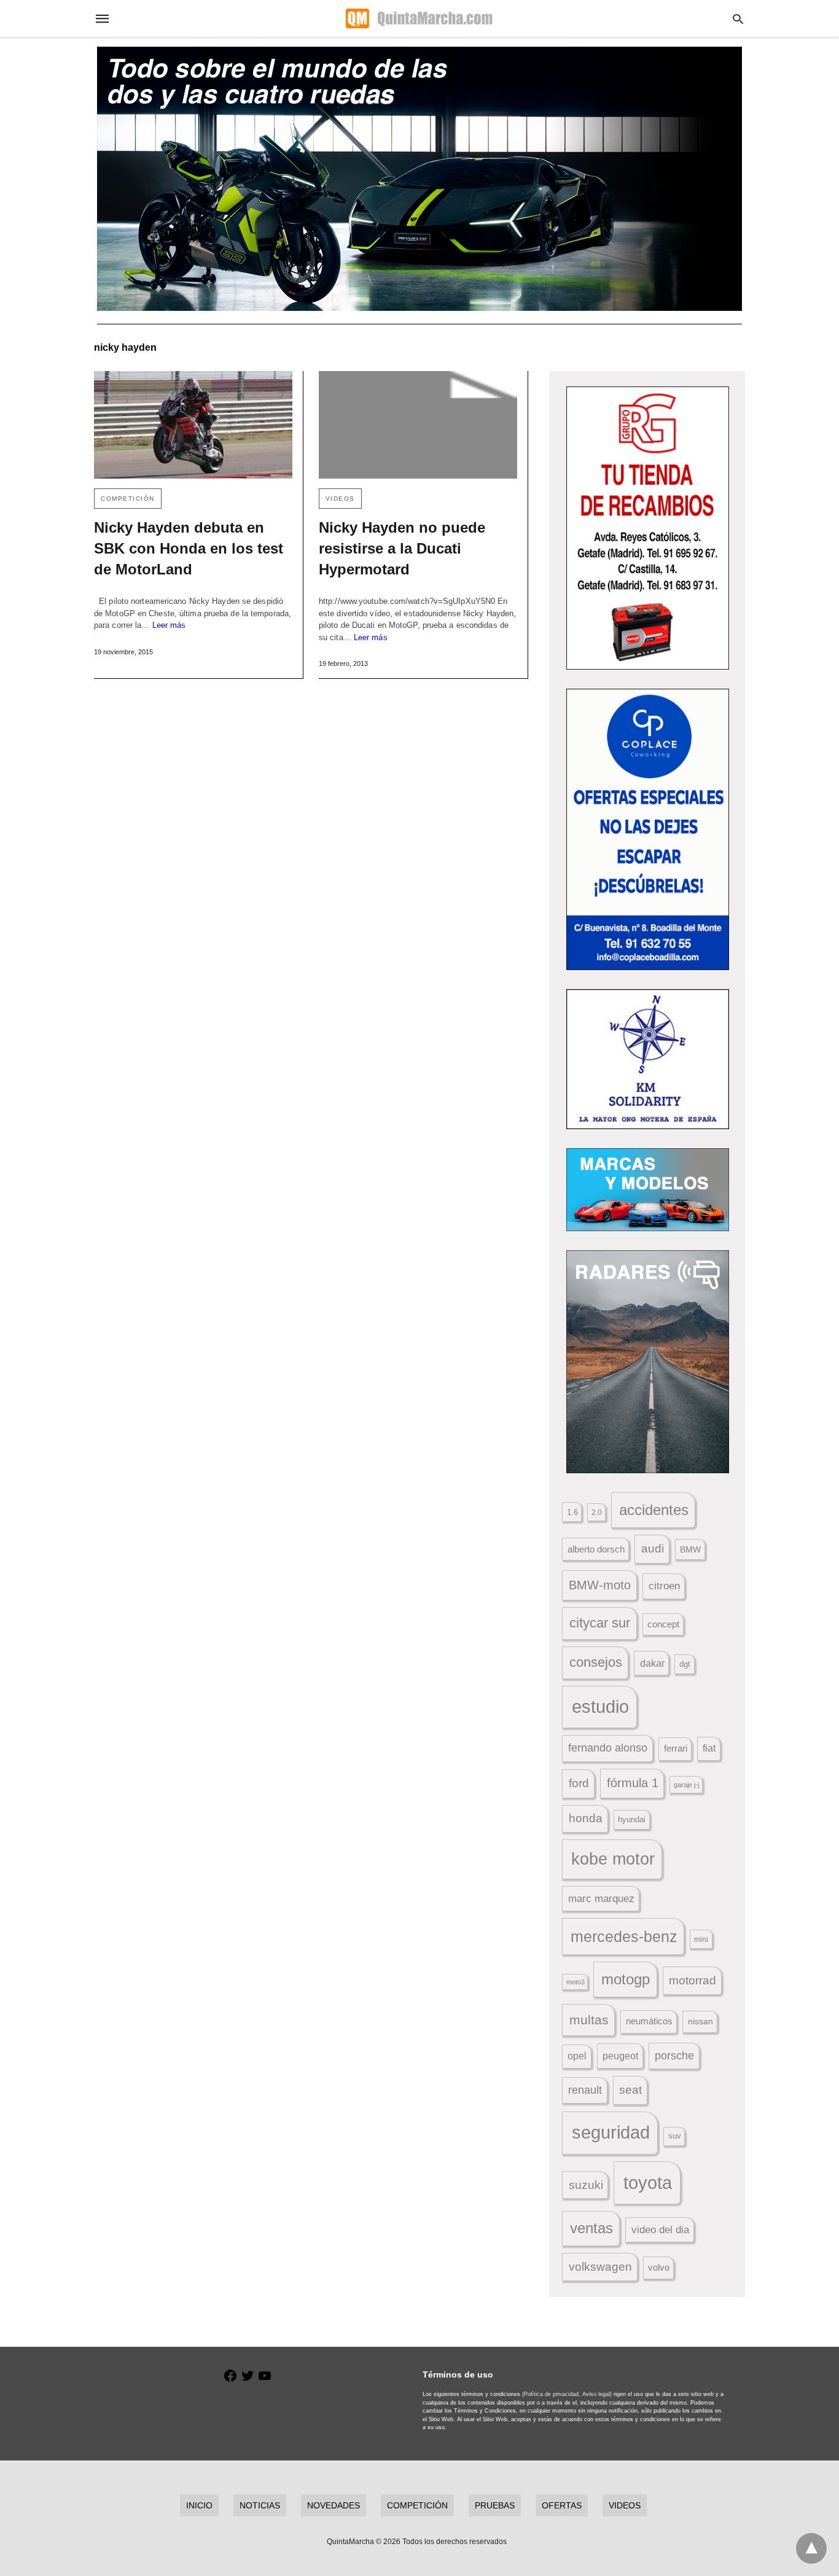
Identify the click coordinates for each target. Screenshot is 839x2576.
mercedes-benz (624, 1937)
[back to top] (811, 2548)
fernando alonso (608, 1748)
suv (675, 2136)
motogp (626, 1979)
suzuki (586, 2185)
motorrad (693, 1980)
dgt (685, 1664)
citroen (664, 1586)
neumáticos (649, 2021)
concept (663, 1624)
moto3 (576, 1982)
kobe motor (613, 1859)
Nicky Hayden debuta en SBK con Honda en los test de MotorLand (189, 548)
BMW (690, 1549)
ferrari (676, 1748)
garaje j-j (686, 1785)
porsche (674, 2056)
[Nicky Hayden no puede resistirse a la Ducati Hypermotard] (418, 425)
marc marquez (601, 1899)
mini (701, 1940)
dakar (652, 1663)
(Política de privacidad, (551, 2394)
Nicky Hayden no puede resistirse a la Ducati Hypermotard (402, 548)
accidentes (654, 1510)
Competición (128, 499)
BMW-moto (600, 1585)
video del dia (660, 2230)
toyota (648, 2183)
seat (630, 2090)
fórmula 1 (633, 1783)
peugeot (620, 2056)
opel (577, 2056)
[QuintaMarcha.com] (419, 18)
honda (586, 1818)
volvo (659, 2268)
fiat (709, 1748)
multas (589, 2020)
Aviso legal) (597, 2394)
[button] (648, 528)
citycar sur (600, 1623)
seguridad (611, 2132)
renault (585, 2090)
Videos (340, 499)
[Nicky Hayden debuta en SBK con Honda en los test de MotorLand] (193, 425)
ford (579, 1783)
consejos (596, 1662)
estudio (600, 1707)
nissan (700, 2021)
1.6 (572, 1512)
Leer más (169, 625)
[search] (738, 19)
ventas (591, 2228)
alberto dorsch (596, 1549)
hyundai (632, 1819)
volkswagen (600, 2267)
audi (653, 1548)
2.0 (597, 1512)
